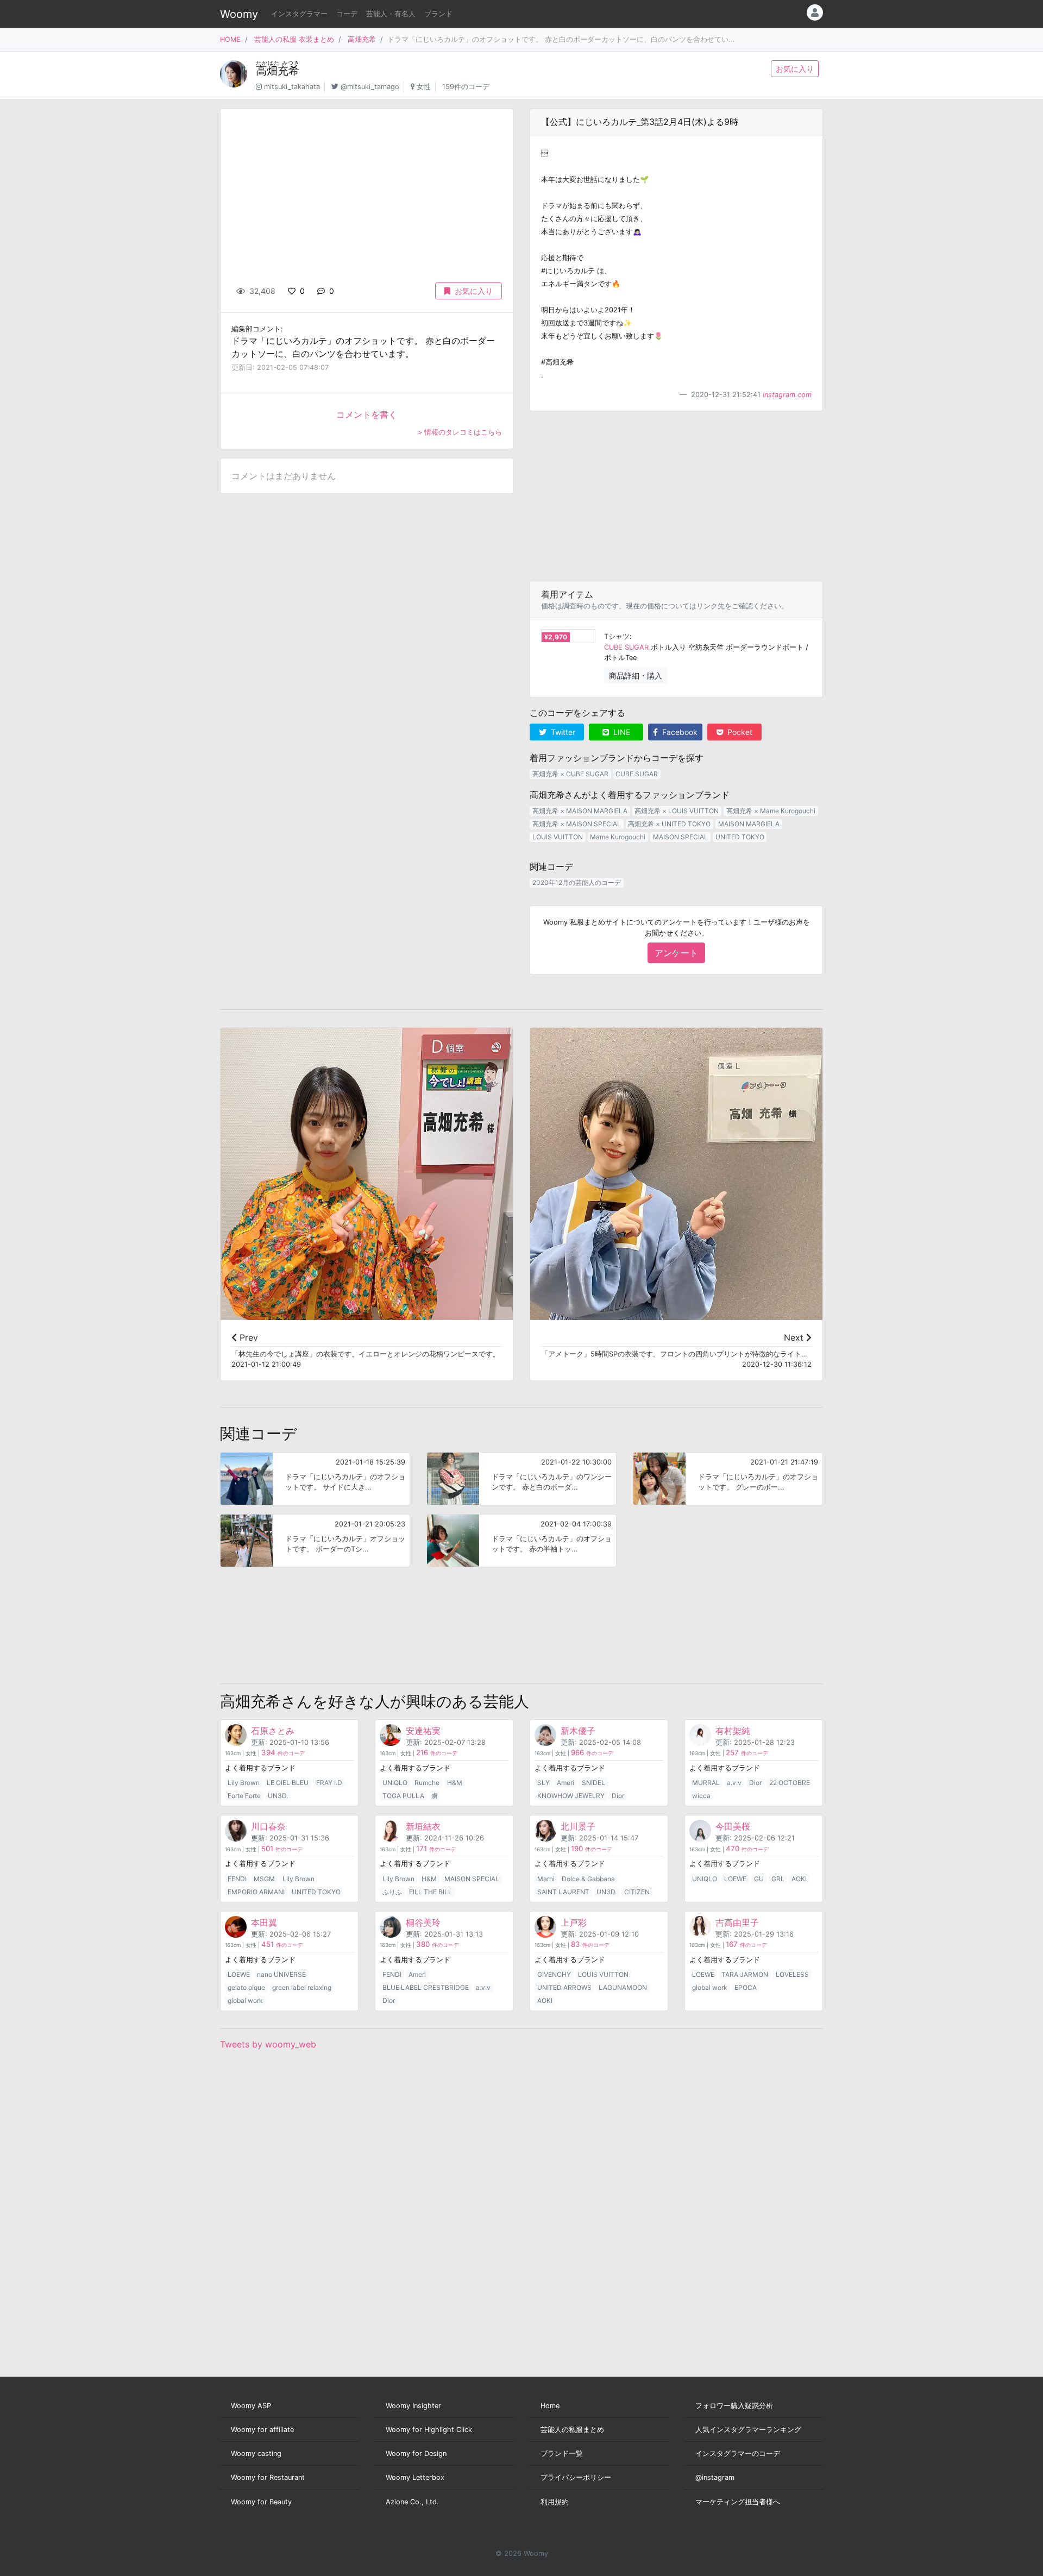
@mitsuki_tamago (370, 87)
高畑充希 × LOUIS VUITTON (677, 811)
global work (245, 2000)
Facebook (679, 732)
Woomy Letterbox (415, 2477)
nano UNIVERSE (281, 1974)
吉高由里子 (737, 1922)
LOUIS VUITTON (558, 837)
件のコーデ (283, 1753)
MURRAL (706, 1783)
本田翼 (264, 1922)
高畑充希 (362, 39)
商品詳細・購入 (636, 676)
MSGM (264, 1879)
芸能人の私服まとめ (572, 2430)
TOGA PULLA (403, 1796)
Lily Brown (244, 1783)
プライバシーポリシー (576, 2477)
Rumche (427, 1783)
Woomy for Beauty (261, 2502)
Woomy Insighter (413, 2406)
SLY (544, 1783)
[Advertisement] (676, 496)
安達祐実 (423, 1731)
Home (550, 2406)
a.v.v (734, 1783)
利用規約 (555, 2502)
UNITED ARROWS (564, 1987)
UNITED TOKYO (740, 837)
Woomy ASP (251, 2406)
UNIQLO (395, 1783)
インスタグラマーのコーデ (738, 2454)
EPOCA (746, 1987)
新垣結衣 (423, 1826)
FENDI (237, 1879)
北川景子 (578, 1826)
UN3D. (278, 1796)
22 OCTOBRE (790, 1783)
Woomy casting (256, 2454)
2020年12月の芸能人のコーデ (577, 882)
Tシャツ (617, 636)
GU (759, 1879)
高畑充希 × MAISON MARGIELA (580, 811)
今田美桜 (733, 1826)
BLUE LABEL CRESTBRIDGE (426, 1987)
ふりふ (392, 1892)
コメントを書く (367, 414)
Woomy (239, 14)
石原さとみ (273, 1731)
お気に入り (795, 69)
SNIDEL (593, 1783)
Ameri (566, 1783)
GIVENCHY (554, 1974)
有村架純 (733, 1731)
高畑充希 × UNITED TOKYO (669, 824)
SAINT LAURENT (563, 1892)
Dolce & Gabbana (588, 1879)
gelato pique (246, 1987)
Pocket (739, 732)
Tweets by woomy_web (268, 2044)
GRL (778, 1879)
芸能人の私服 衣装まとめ (294, 39)
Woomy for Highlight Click (429, 2430)
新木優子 (578, 1731)
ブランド (438, 14)
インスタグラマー (299, 14)
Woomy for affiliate (262, 2430)
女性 (424, 87)
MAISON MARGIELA (749, 824)
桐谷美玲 (423, 1922)
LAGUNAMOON (623, 1987)
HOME (230, 39)
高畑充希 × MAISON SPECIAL (577, 824)
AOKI (799, 1879)
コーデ (347, 14)
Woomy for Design (416, 2454)
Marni (546, 1879)
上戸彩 (574, 1922)
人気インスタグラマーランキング (748, 2430)
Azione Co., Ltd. (412, 2502)
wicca (701, 1796)
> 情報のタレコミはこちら (460, 432)
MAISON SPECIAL (680, 837)
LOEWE (735, 1879)
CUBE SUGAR (626, 647)
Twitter (562, 732)
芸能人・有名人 (391, 14)
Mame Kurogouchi (618, 837)
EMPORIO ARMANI (256, 1892)
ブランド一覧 (562, 2454)
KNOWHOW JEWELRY (571, 1796)
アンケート (676, 953)
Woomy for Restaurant (268, 2477)
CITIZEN (637, 1892)
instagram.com (787, 395)
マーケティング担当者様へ (738, 2502)
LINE (621, 732)
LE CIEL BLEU (288, 1783)
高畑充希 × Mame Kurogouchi (771, 811)
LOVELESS (792, 1974)
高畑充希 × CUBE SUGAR (570, 774)
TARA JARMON (745, 1974)
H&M (455, 1783)
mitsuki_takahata (292, 87)
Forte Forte (244, 1796)
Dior (618, 1796)
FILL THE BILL (431, 1892)
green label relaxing (302, 1987)
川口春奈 (268, 1826)
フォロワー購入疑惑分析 (734, 2406)
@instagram (715, 2477)
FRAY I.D (329, 1783)
